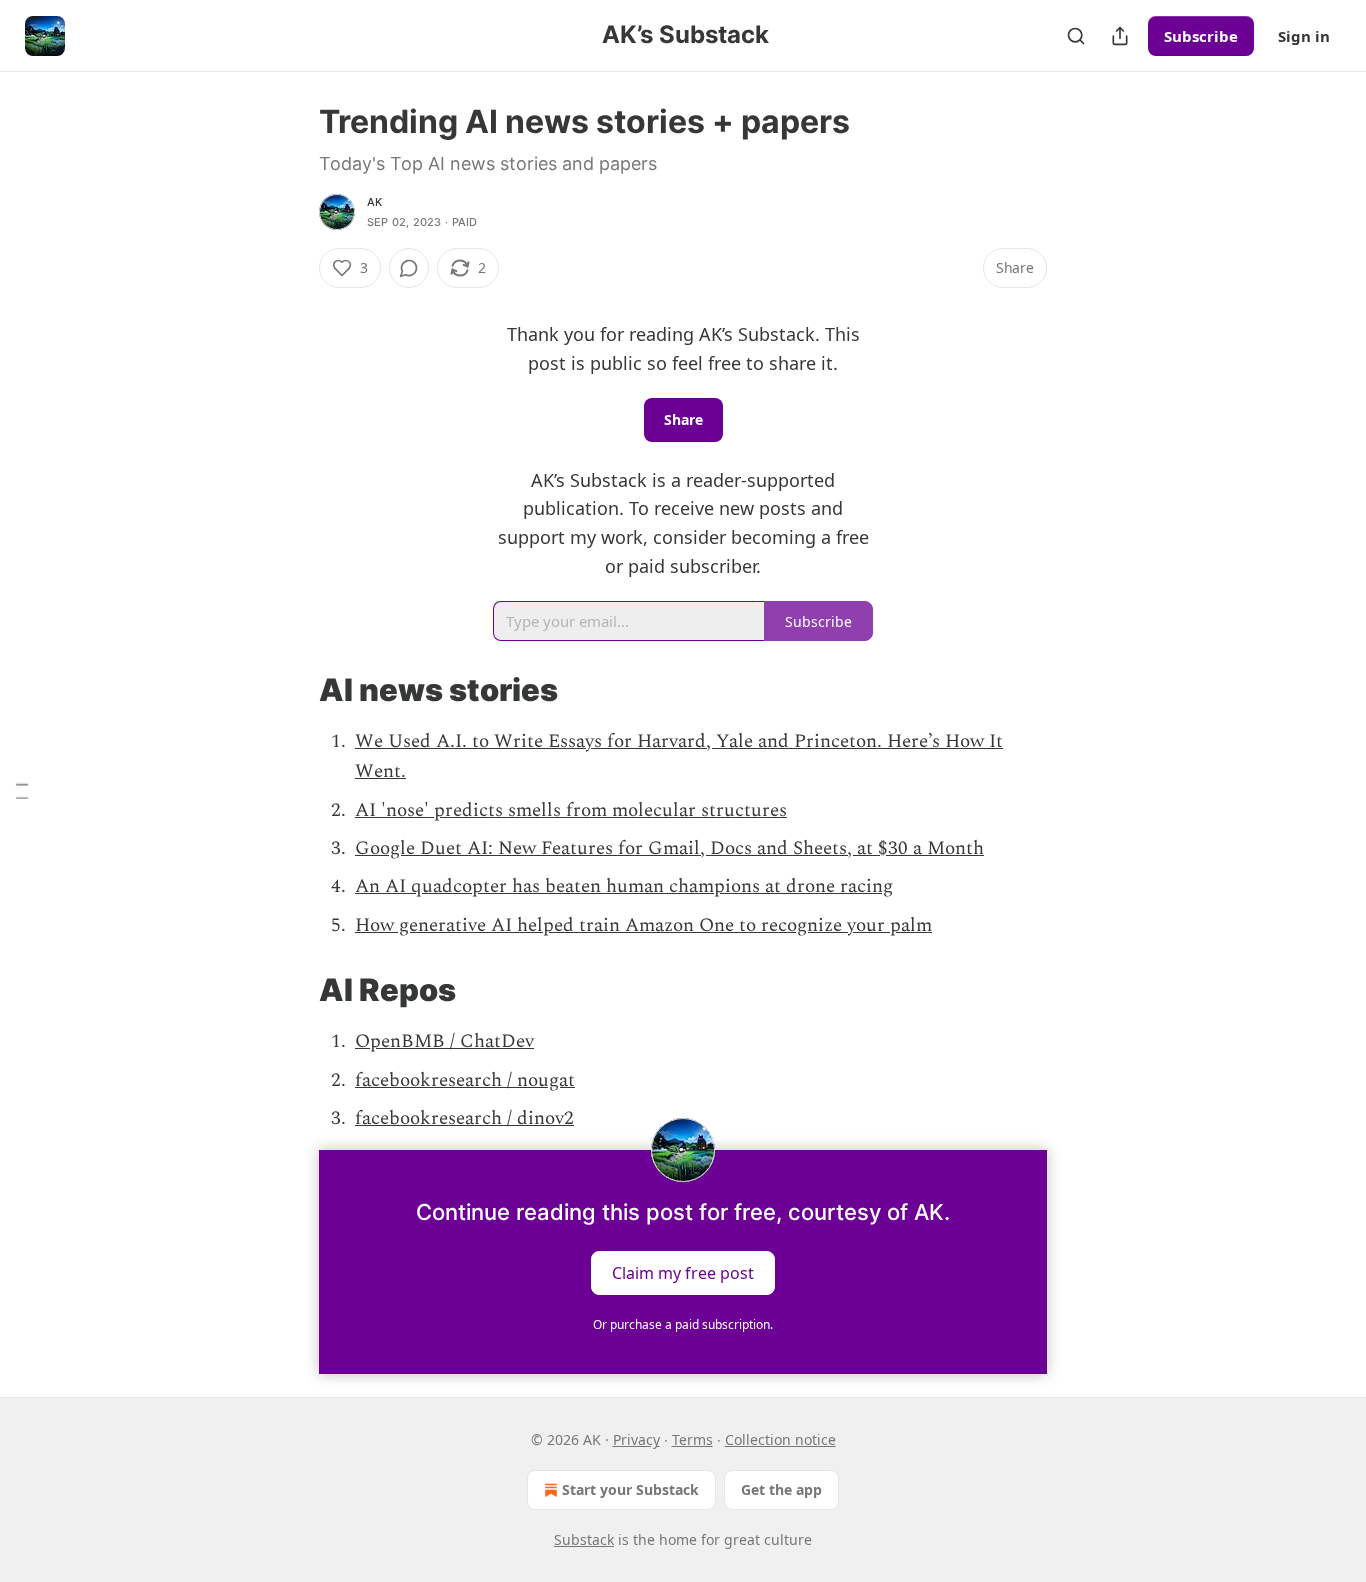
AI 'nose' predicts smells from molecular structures (571, 810)
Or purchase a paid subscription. (683, 1324)
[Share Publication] (1120, 36)
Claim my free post (683, 1273)
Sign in (1304, 36)
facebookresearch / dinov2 (464, 1118)
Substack (584, 1539)
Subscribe (1201, 36)
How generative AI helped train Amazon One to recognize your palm (643, 925)
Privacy (636, 1439)
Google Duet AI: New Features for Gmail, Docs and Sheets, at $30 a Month (669, 848)
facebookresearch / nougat (465, 1080)
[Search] (1076, 36)
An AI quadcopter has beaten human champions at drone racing (624, 886)
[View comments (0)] (409, 268)
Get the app (781, 1489)
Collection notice (780, 1439)
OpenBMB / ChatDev (444, 1041)
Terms (692, 1439)
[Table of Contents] (22, 791)
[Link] (291, 690)
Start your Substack (630, 1489)
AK (374, 202)
